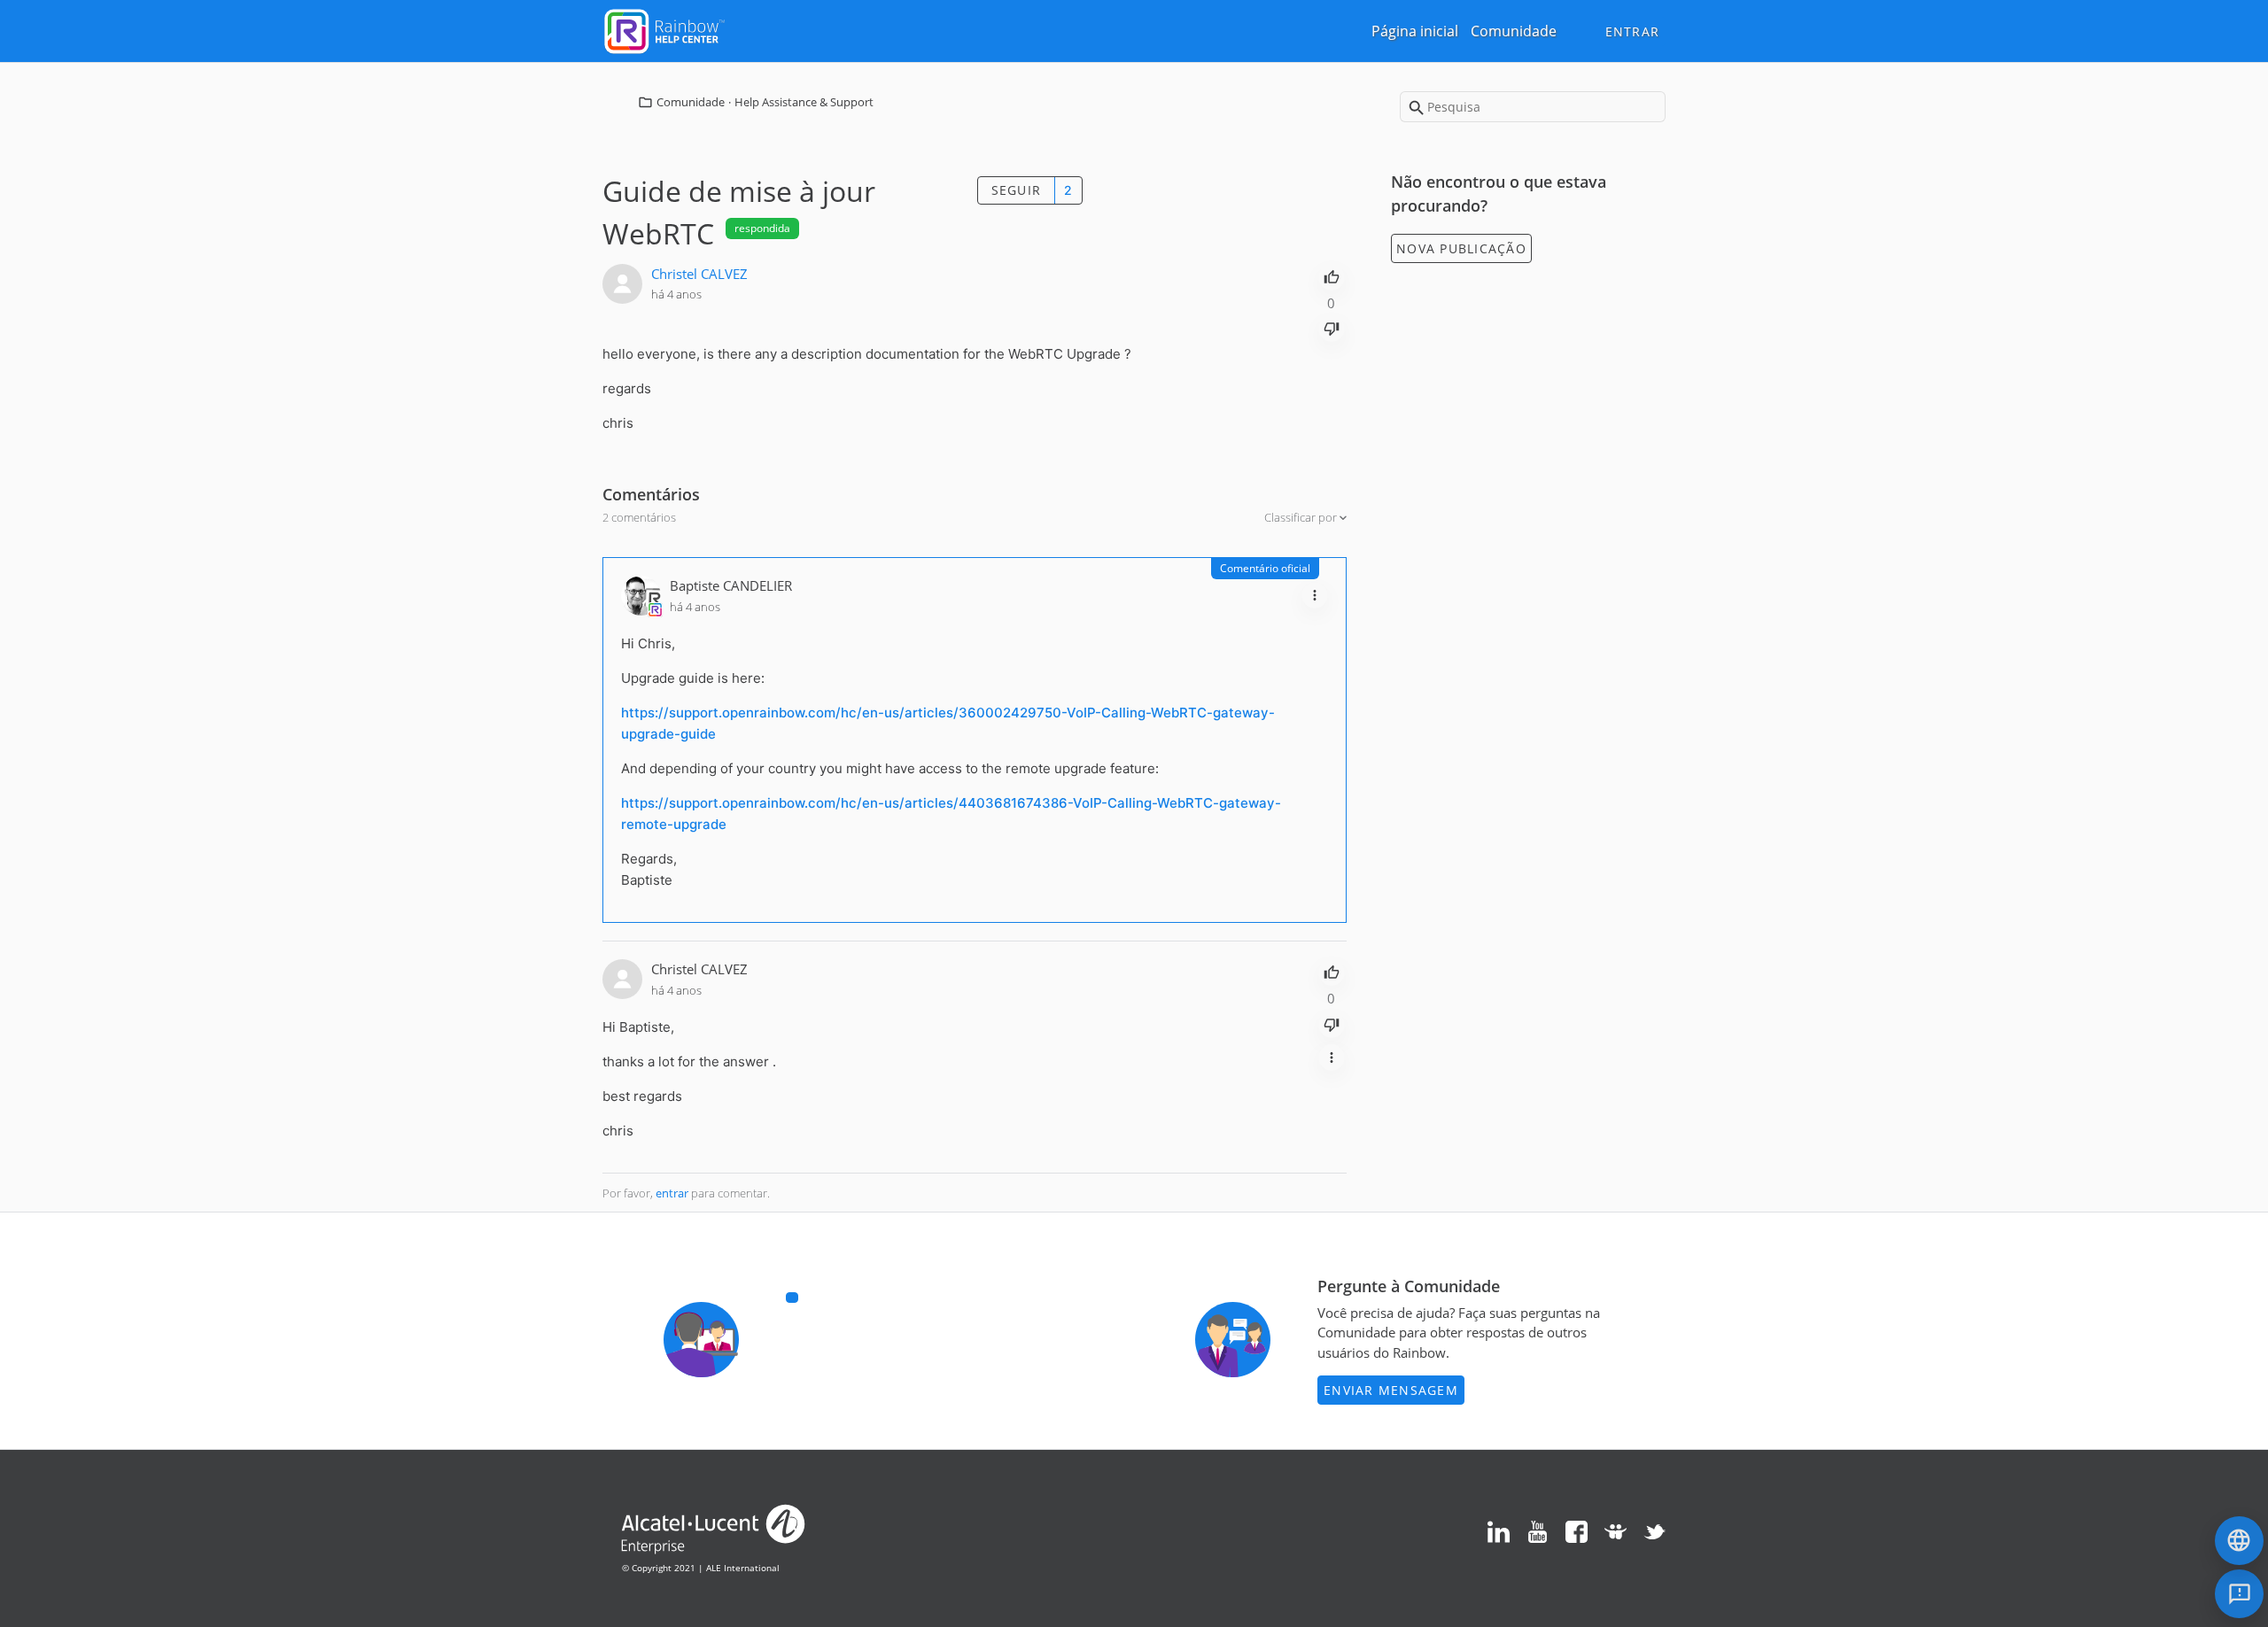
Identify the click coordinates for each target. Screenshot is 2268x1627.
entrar (672, 1193)
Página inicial (1415, 31)
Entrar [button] (1633, 31)
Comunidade (1514, 31)
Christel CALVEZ (699, 274)
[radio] (1332, 275)
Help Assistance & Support (804, 102)
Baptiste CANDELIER (731, 585)
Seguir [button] (1017, 190)
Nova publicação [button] (1461, 248)
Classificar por (1302, 517)
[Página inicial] (664, 29)
